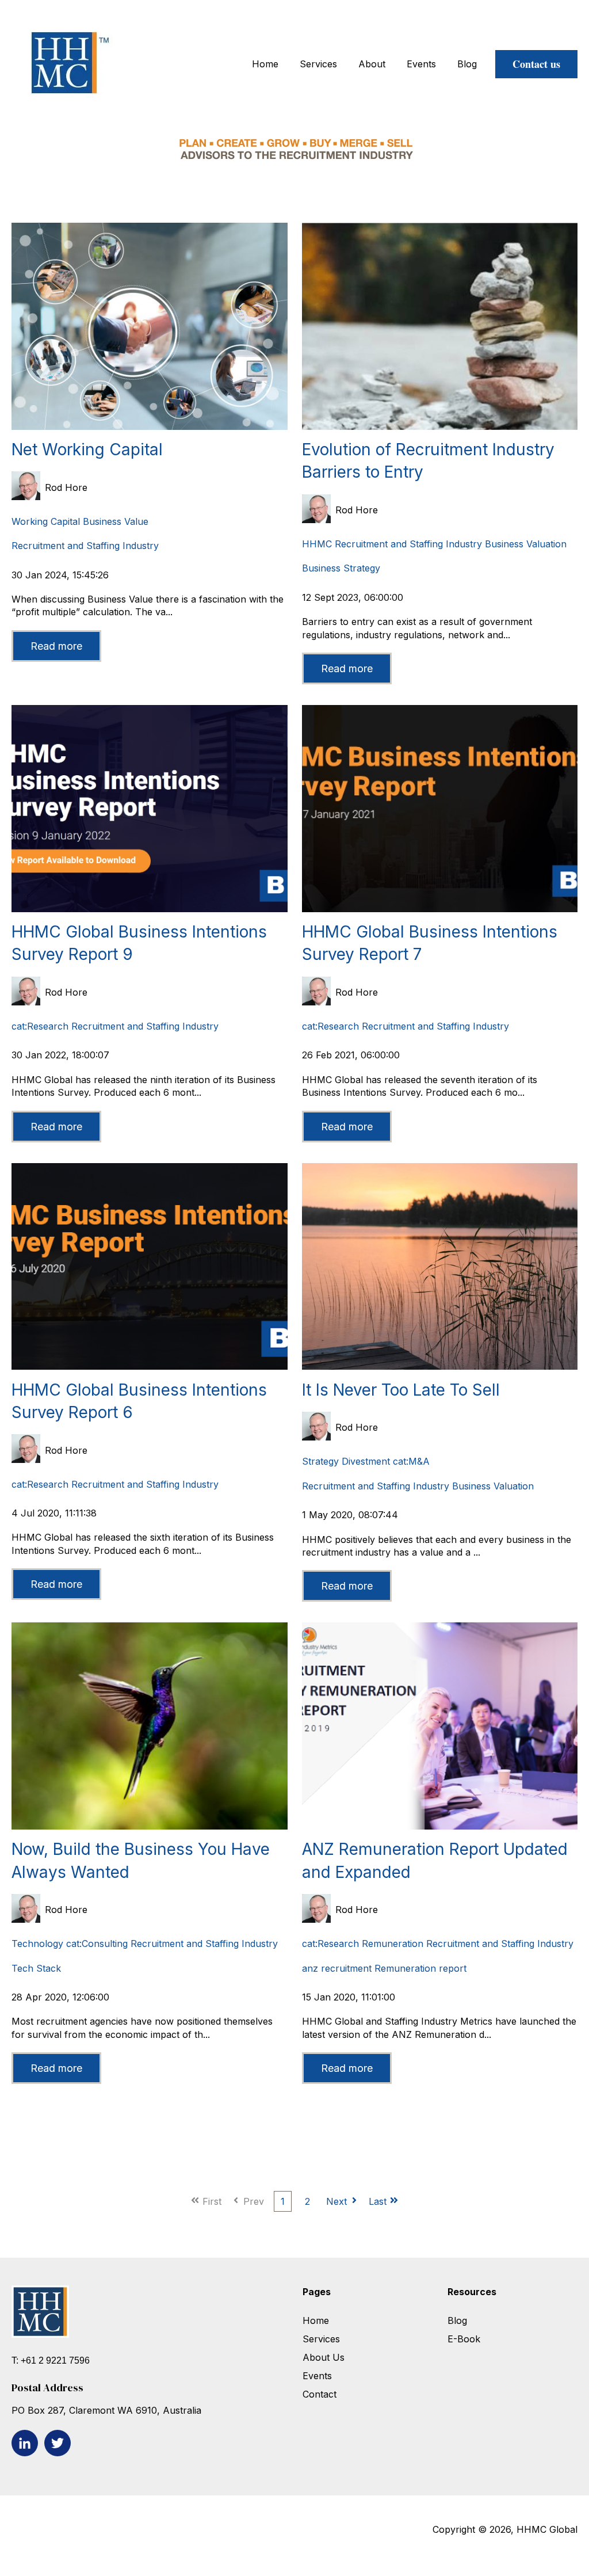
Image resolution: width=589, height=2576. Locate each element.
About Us (324, 2357)
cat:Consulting (97, 1944)
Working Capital (46, 521)
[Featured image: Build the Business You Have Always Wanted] (150, 1826)
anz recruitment (337, 1968)
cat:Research (40, 1026)
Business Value (116, 521)
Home (265, 64)
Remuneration (393, 1944)
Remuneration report (420, 1968)
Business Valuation (526, 544)
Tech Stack (36, 1968)
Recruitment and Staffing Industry (85, 546)
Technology (37, 1944)
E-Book (464, 2339)
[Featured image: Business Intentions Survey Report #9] (150, 909)
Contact (320, 2394)
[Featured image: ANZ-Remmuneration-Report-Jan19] (440, 1826)
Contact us (536, 64)
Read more (56, 646)
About (372, 64)
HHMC (317, 544)
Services (318, 64)
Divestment (366, 1461)
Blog (467, 64)
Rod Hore (66, 487)
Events (421, 64)
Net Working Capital (87, 449)
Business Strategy (341, 568)
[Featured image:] (150, 426)
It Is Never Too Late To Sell (401, 1390)
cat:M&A (411, 1461)
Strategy (320, 1461)
